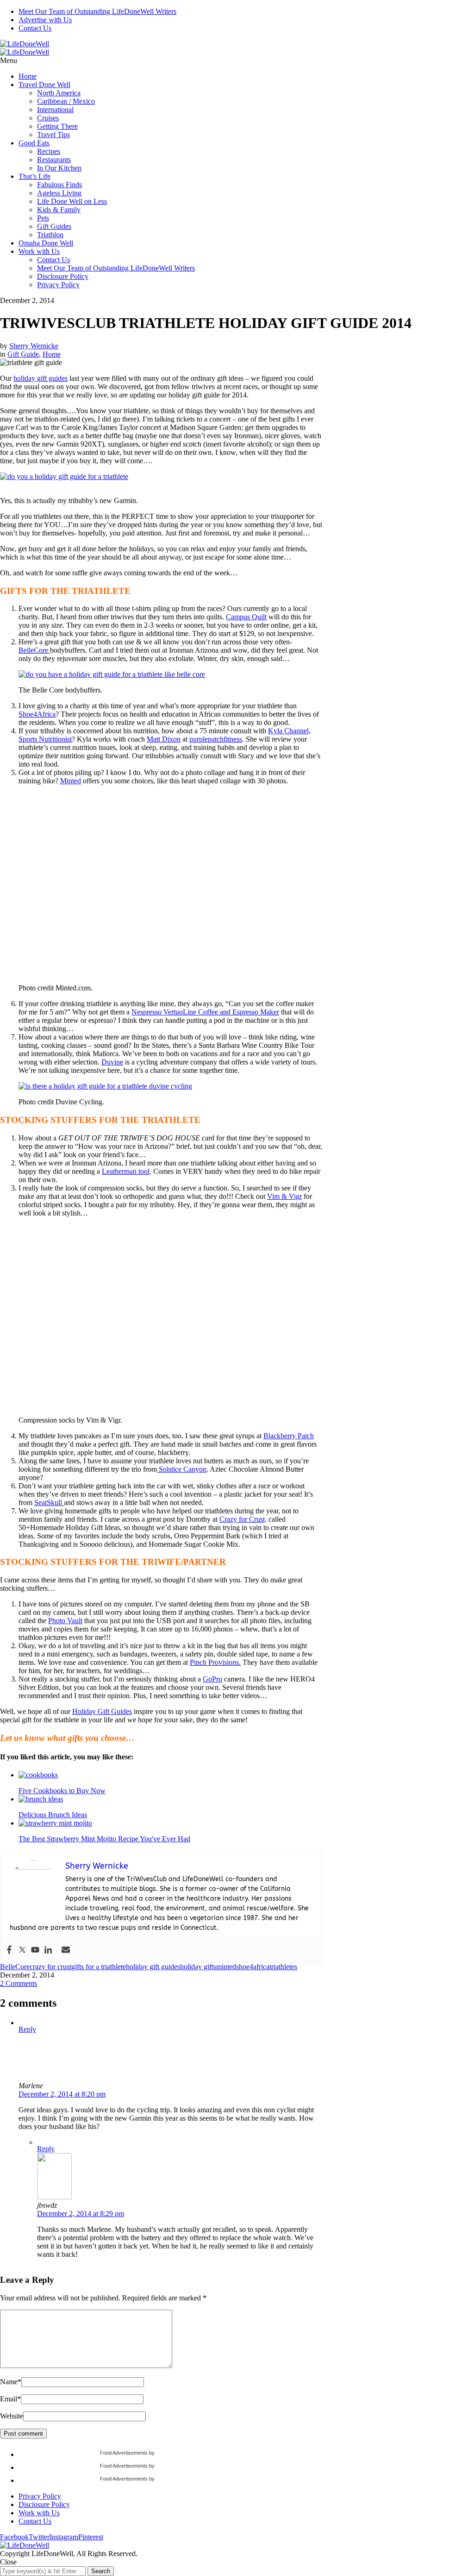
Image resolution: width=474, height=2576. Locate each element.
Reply (27, 2029)
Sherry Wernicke (34, 346)
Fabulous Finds (59, 185)
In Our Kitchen (59, 168)
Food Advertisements (124, 2453)
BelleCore (34, 650)
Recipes (49, 151)
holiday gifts (198, 1967)
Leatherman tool (126, 1171)
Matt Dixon (164, 739)
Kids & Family (59, 210)
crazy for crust (50, 1967)
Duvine (112, 1062)
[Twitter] (22, 1950)
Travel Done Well (44, 85)
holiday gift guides (41, 378)
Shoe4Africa (37, 714)
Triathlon (50, 235)
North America (59, 93)
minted (226, 1967)
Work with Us (39, 251)
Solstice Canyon (182, 1469)
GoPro (212, 1679)
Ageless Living (59, 193)
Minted (71, 781)
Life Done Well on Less (72, 201)
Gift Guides (54, 226)
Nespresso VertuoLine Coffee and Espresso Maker (205, 1012)
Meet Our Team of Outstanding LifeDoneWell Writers (97, 11)
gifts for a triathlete (99, 1967)
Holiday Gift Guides (102, 1711)
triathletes (283, 1967)
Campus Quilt (246, 617)
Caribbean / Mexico (66, 101)
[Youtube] (35, 1950)
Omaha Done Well (46, 243)
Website (12, 2416)
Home (28, 76)
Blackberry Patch (289, 1436)
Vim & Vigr (284, 1196)
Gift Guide (23, 354)
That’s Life (34, 176)
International (55, 110)
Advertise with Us (45, 20)
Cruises (48, 118)
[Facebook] (9, 1950)
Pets (43, 218)
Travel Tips (53, 135)
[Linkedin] (48, 1950)
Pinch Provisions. (215, 1662)
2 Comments (19, 1983)
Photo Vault (65, 1621)
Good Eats (34, 143)
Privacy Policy (58, 285)
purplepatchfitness (216, 739)
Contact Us (35, 28)
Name (11, 2382)
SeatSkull (49, 1502)
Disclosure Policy (63, 276)
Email (10, 2399)
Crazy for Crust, (243, 1519)
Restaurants (54, 160)
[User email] (66, 1950)
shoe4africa (253, 1967)
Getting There (57, 126)
